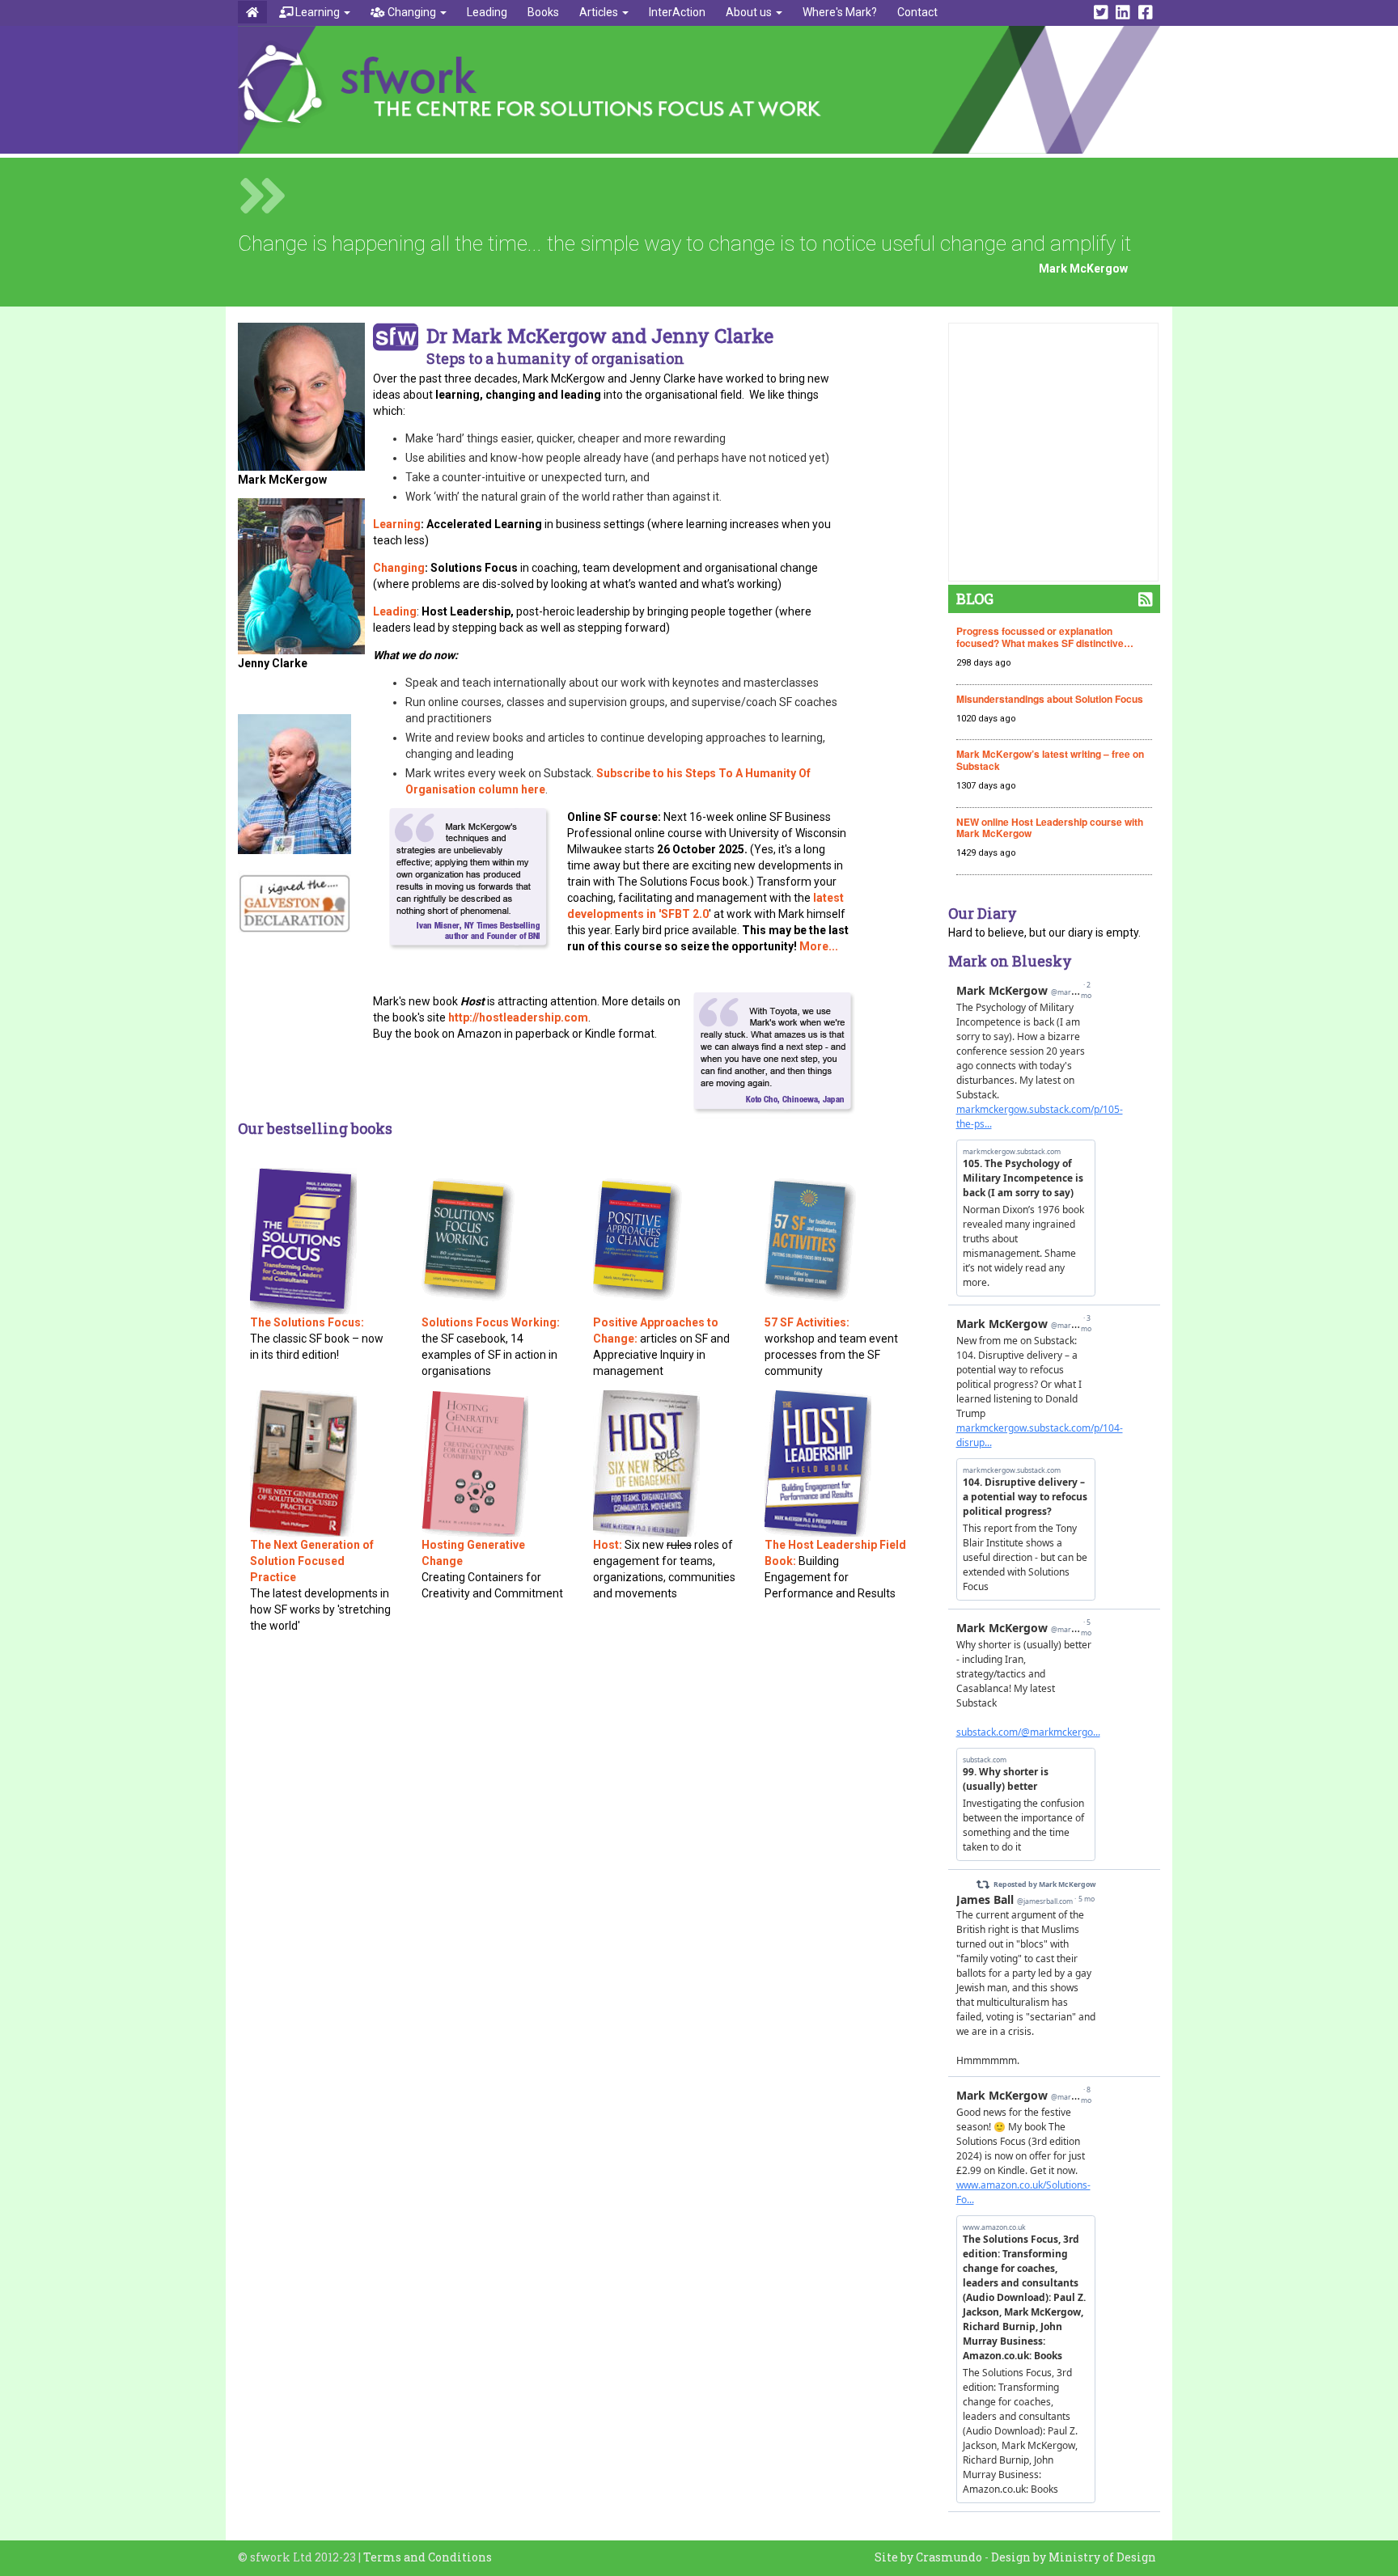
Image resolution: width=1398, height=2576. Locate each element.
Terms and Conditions (428, 2557)
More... (819, 946)
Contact (917, 12)
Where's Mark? (840, 12)
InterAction (677, 12)
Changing (412, 12)
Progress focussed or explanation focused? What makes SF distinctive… (1045, 637)
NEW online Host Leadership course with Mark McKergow (1050, 827)
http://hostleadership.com (518, 1017)
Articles (600, 12)
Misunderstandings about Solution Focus (1050, 699)
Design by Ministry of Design (1074, 2557)
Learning (318, 12)
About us (750, 12)
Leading (487, 12)
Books (543, 12)
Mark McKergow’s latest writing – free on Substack (1050, 759)
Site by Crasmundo (928, 2557)
